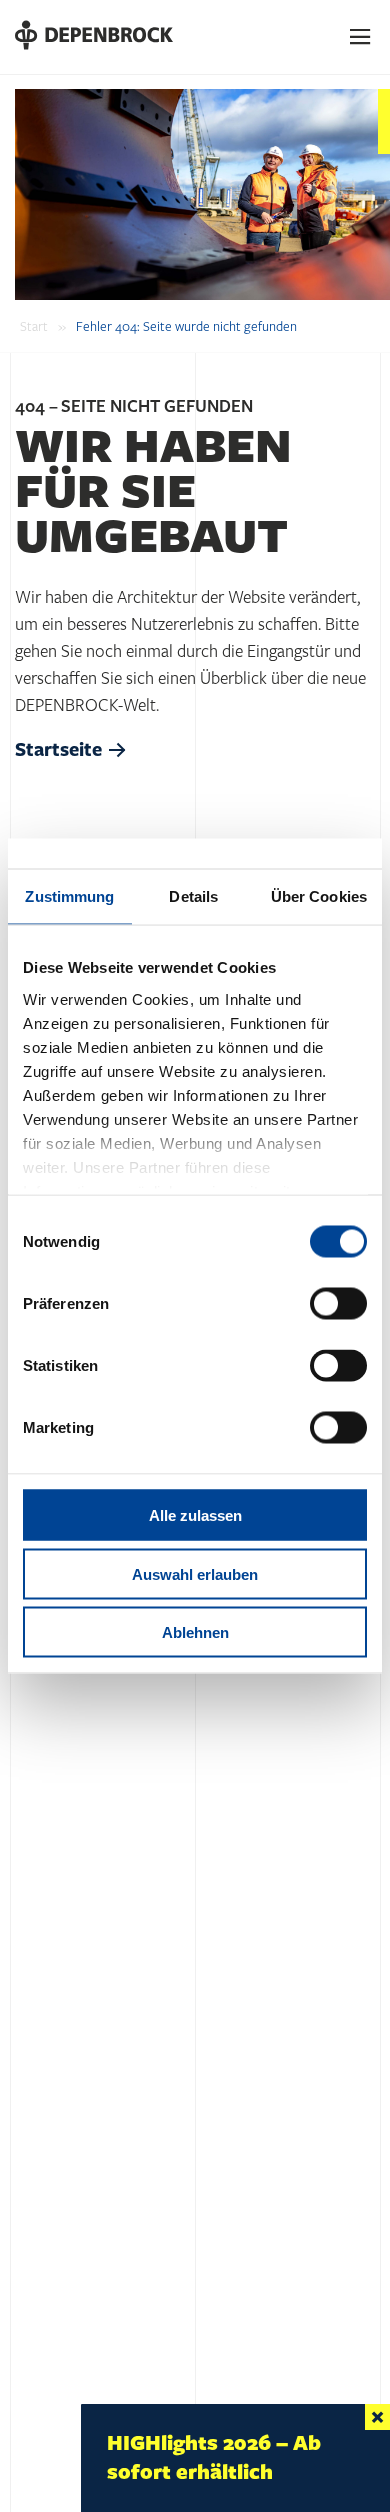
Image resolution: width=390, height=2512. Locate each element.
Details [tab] (193, 896)
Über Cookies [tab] (319, 896)
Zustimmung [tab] (69, 896)
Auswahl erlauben (195, 1573)
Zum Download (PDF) (173, 2446)
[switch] (338, 1304)
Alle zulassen (195, 1515)
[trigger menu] (361, 37)
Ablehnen (195, 1632)
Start (34, 327)
